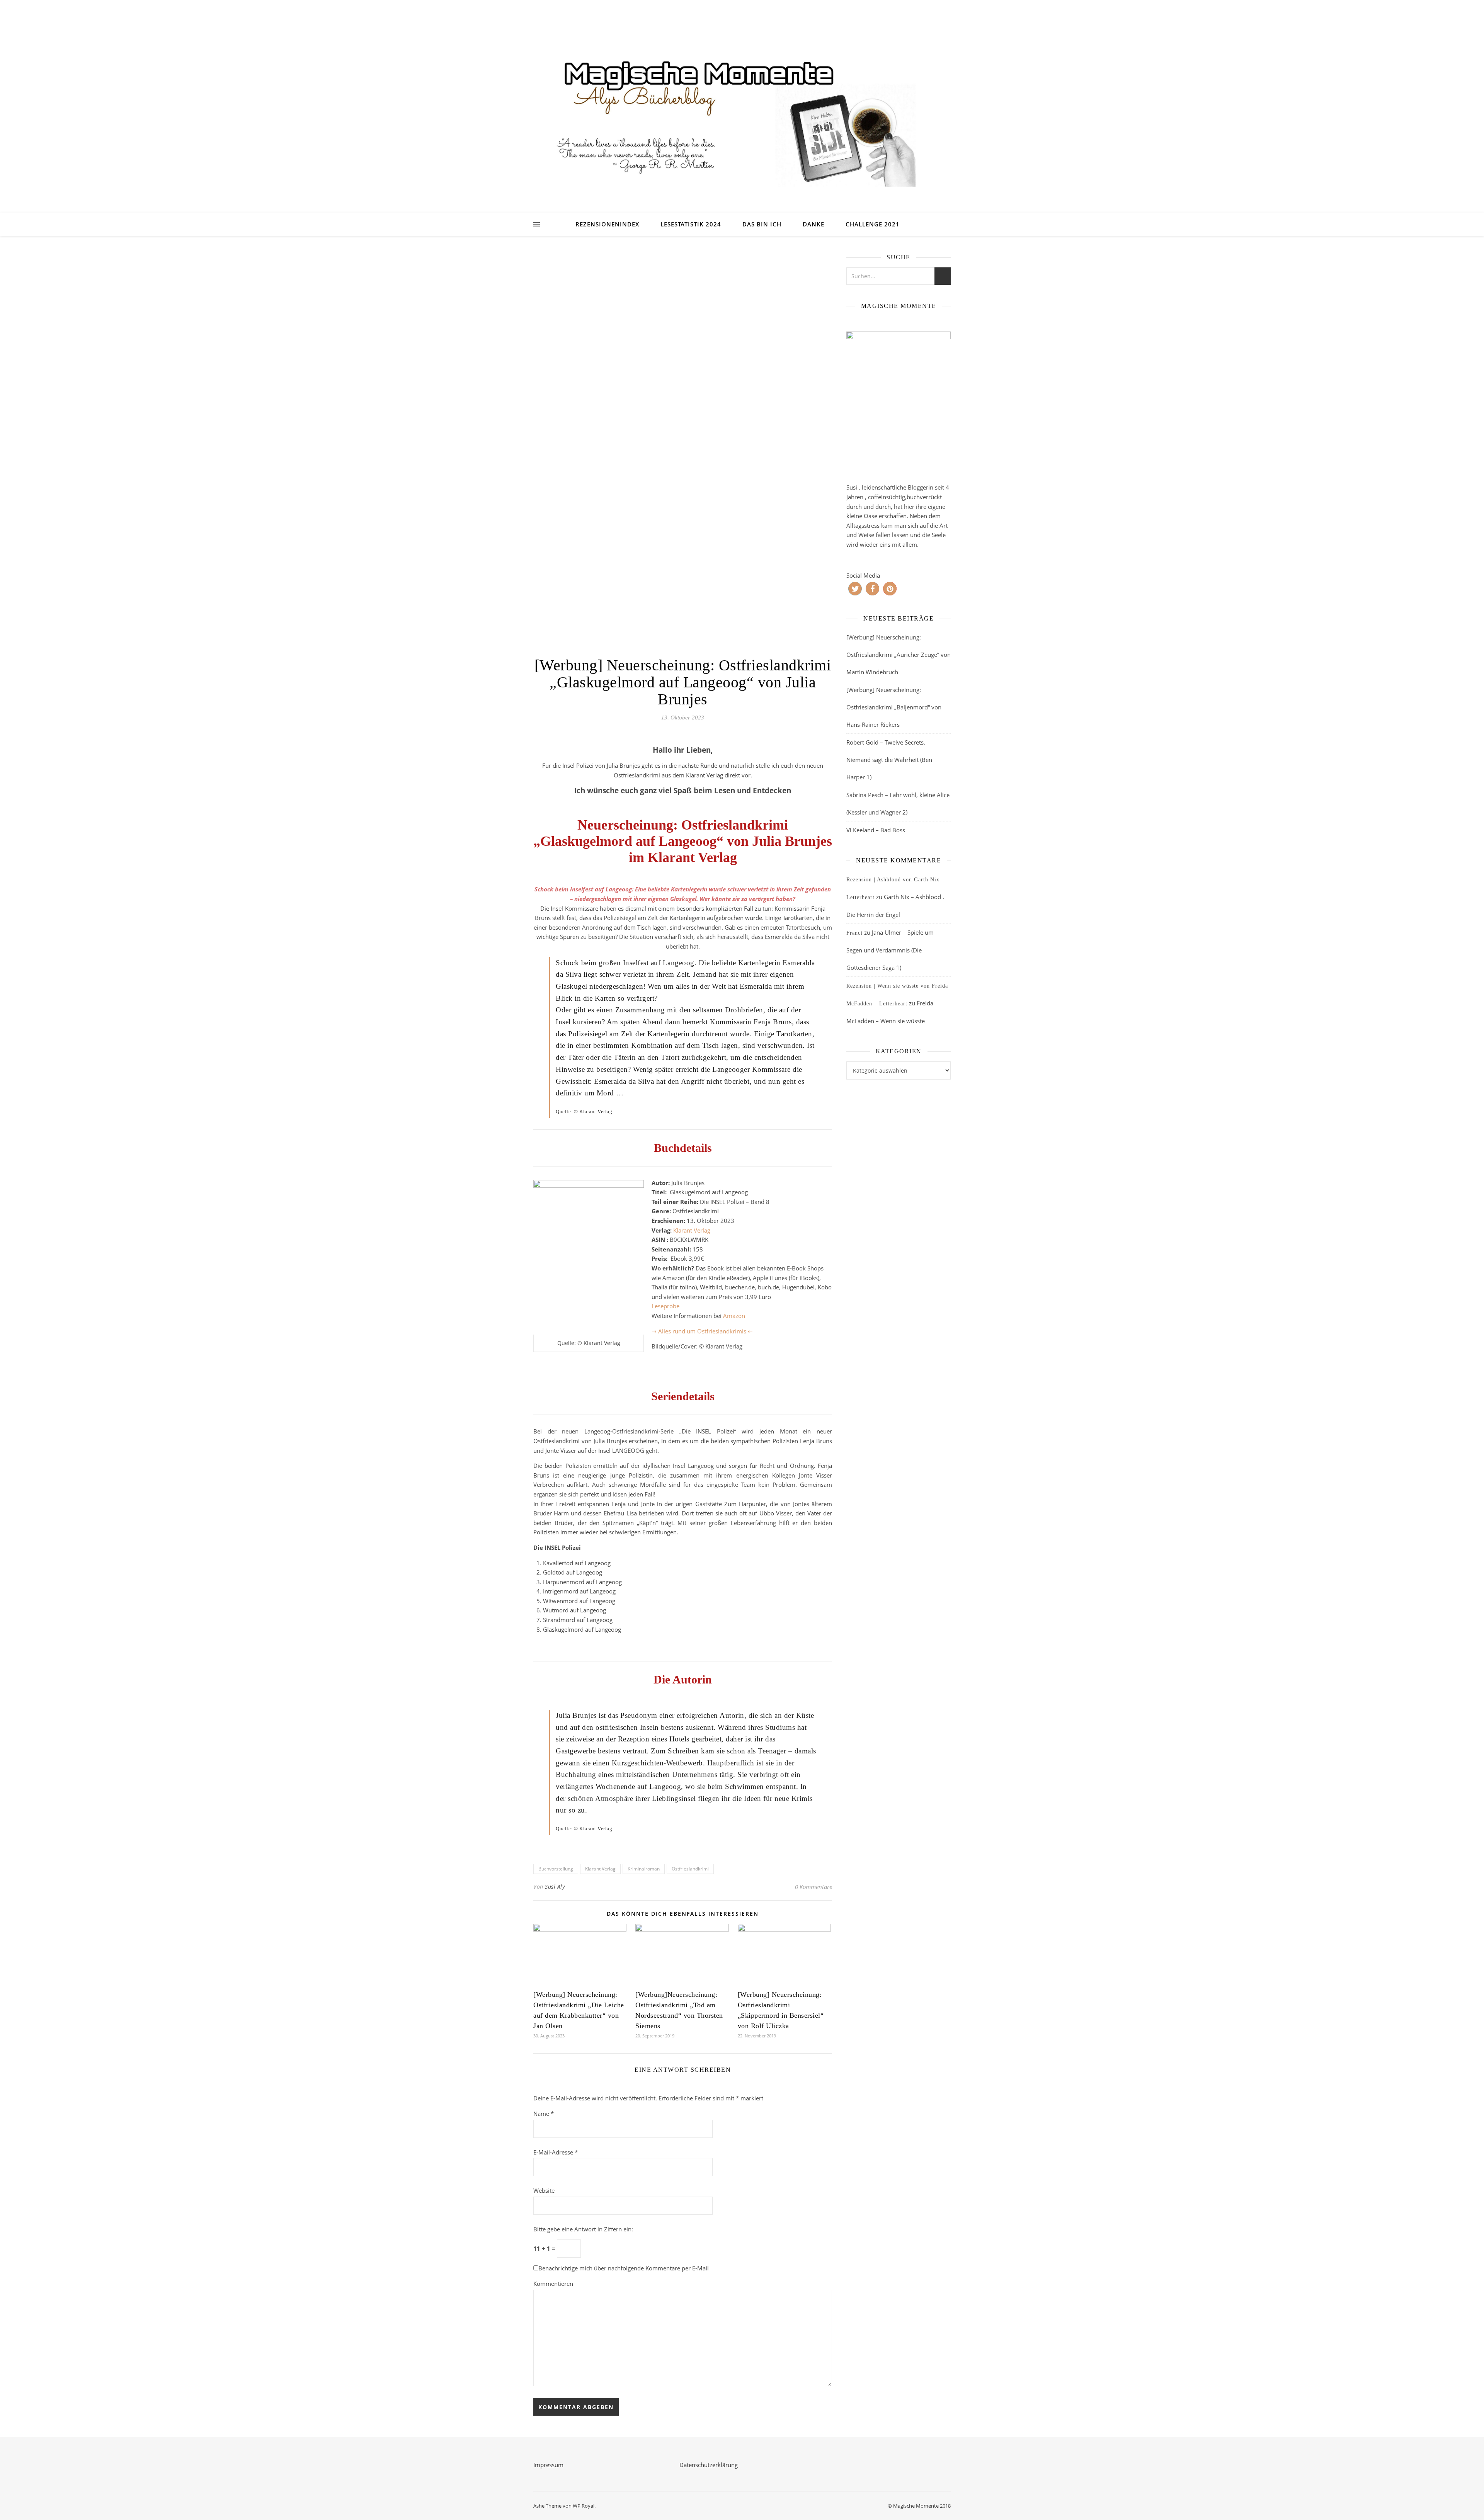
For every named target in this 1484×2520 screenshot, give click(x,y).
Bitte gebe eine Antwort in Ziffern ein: (583, 2229)
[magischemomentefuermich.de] (742, 116)
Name (544, 2114)
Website (544, 2190)
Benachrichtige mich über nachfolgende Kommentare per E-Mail (624, 2268)
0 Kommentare (813, 1887)
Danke (813, 224)
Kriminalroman (644, 1869)
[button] (855, 589)
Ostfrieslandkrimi (690, 1869)
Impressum (548, 2465)
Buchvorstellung (556, 1869)
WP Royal (584, 2506)
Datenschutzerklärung (709, 2465)
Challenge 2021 (873, 224)
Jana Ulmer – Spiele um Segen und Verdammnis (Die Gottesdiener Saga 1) (890, 950)
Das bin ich (762, 224)
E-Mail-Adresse (556, 2152)
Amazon (734, 1316)
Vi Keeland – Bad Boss (876, 830)
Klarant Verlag (692, 1230)
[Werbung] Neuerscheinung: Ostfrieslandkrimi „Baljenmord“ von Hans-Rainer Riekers (894, 707)
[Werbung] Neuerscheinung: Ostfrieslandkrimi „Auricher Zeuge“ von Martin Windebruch (899, 655)
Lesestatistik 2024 (691, 224)
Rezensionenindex (607, 224)
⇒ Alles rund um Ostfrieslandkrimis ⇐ (702, 1331)
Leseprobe (665, 1306)
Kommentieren (553, 2284)
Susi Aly (555, 1887)
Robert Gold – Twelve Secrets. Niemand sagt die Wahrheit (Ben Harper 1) (889, 760)
